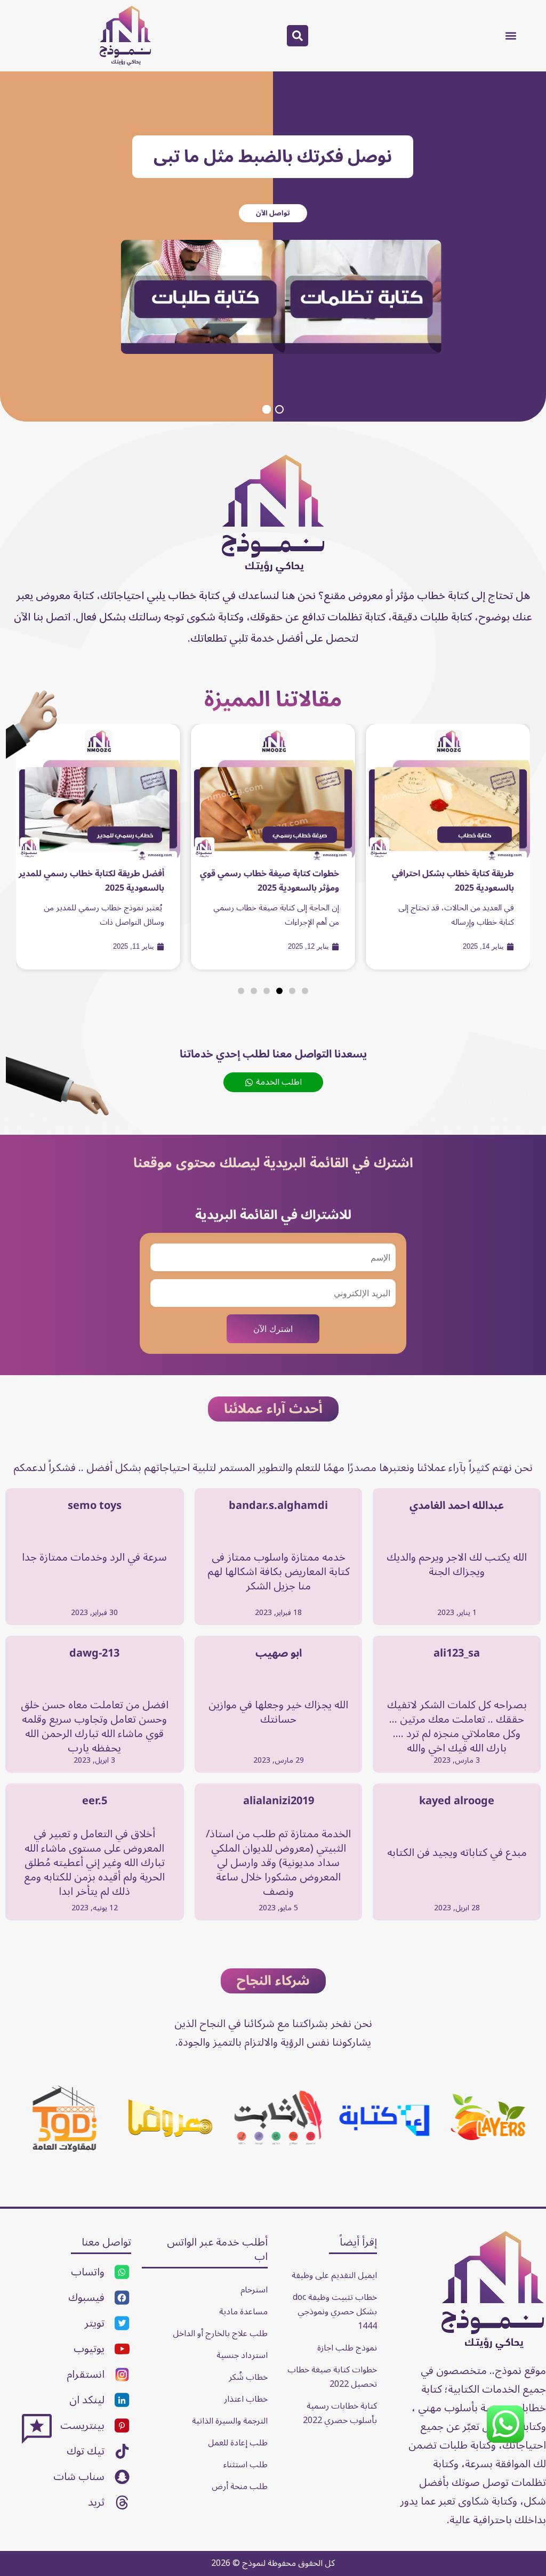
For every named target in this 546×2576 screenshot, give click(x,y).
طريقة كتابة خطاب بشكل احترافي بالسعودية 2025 (453, 881)
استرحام (254, 2290)
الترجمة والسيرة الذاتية (230, 2421)
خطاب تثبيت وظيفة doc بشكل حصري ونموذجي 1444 (334, 2312)
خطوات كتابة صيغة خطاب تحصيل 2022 (331, 2377)
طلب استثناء (246, 2465)
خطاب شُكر (248, 2377)
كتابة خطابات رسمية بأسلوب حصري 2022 (340, 2413)
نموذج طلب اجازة (347, 2348)
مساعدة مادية (243, 2312)
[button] (511, 35)
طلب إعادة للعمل (238, 2443)
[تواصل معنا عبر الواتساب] (505, 2441)
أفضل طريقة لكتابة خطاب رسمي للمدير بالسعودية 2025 (91, 881)
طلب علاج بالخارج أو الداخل (220, 2333)
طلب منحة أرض (240, 2486)
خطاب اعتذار (246, 2399)
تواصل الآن (273, 213)
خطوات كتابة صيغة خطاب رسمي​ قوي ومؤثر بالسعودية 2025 (270, 881)
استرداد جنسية (242, 2355)
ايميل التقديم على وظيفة (334, 2275)
